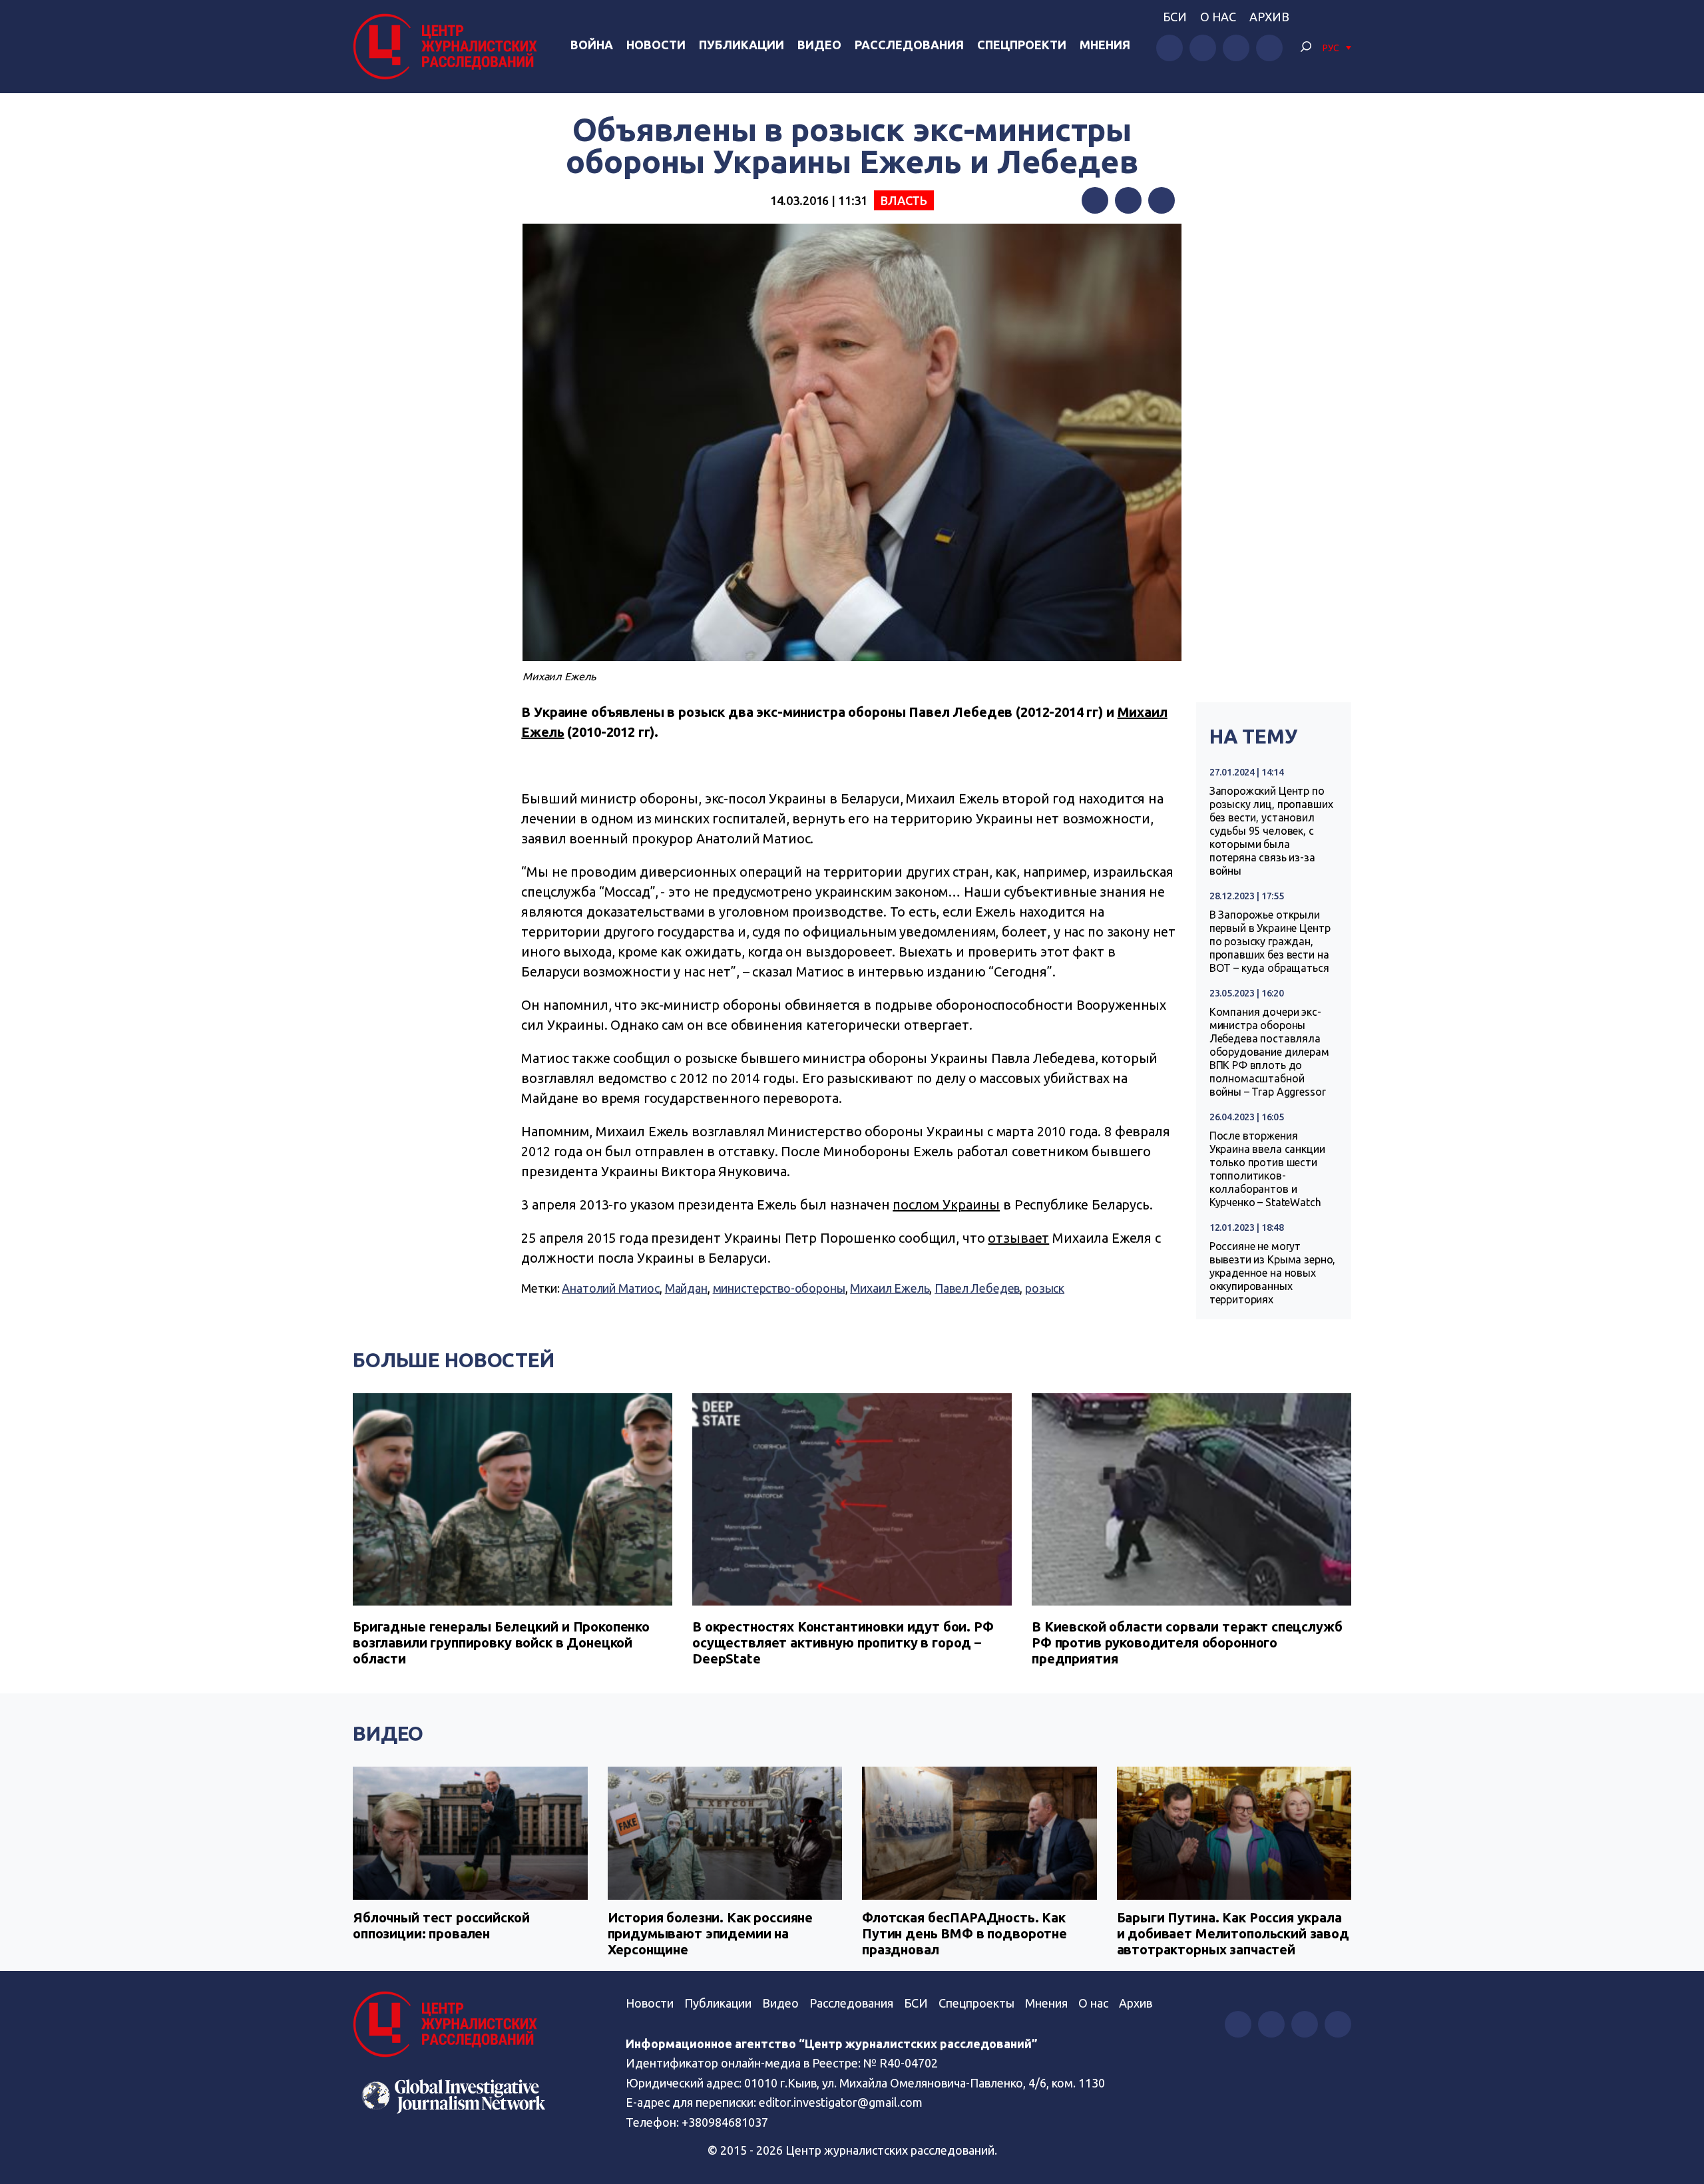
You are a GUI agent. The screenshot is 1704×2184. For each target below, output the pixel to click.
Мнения (1105, 45)
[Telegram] (1162, 200)
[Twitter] (1128, 200)
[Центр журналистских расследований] (449, 47)
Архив (1269, 17)
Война (592, 45)
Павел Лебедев (977, 1288)
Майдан (686, 1288)
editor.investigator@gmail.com (841, 2102)
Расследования (909, 45)
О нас (1218, 17)
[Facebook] (1095, 200)
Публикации (742, 45)
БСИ (1175, 17)
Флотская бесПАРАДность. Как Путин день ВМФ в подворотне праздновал (964, 1933)
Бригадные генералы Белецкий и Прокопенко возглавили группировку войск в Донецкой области (501, 1642)
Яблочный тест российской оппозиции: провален (441, 1925)
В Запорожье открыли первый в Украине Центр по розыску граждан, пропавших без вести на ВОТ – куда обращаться (1270, 941)
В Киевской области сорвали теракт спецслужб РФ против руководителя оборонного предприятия (1187, 1642)
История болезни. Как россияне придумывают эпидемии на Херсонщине (711, 1933)
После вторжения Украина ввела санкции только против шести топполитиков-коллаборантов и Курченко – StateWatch (1267, 1169)
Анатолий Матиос (611, 1288)
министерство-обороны (779, 1288)
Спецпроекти (1022, 45)
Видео (819, 45)
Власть (904, 200)
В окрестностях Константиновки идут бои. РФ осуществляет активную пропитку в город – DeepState (843, 1642)
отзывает (1018, 1238)
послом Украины (946, 1204)
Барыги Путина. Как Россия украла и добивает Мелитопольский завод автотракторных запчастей (1233, 1933)
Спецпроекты (976, 2003)
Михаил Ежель (890, 1288)
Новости (656, 45)
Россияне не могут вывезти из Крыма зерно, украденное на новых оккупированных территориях (1273, 1273)
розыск (1045, 1288)
